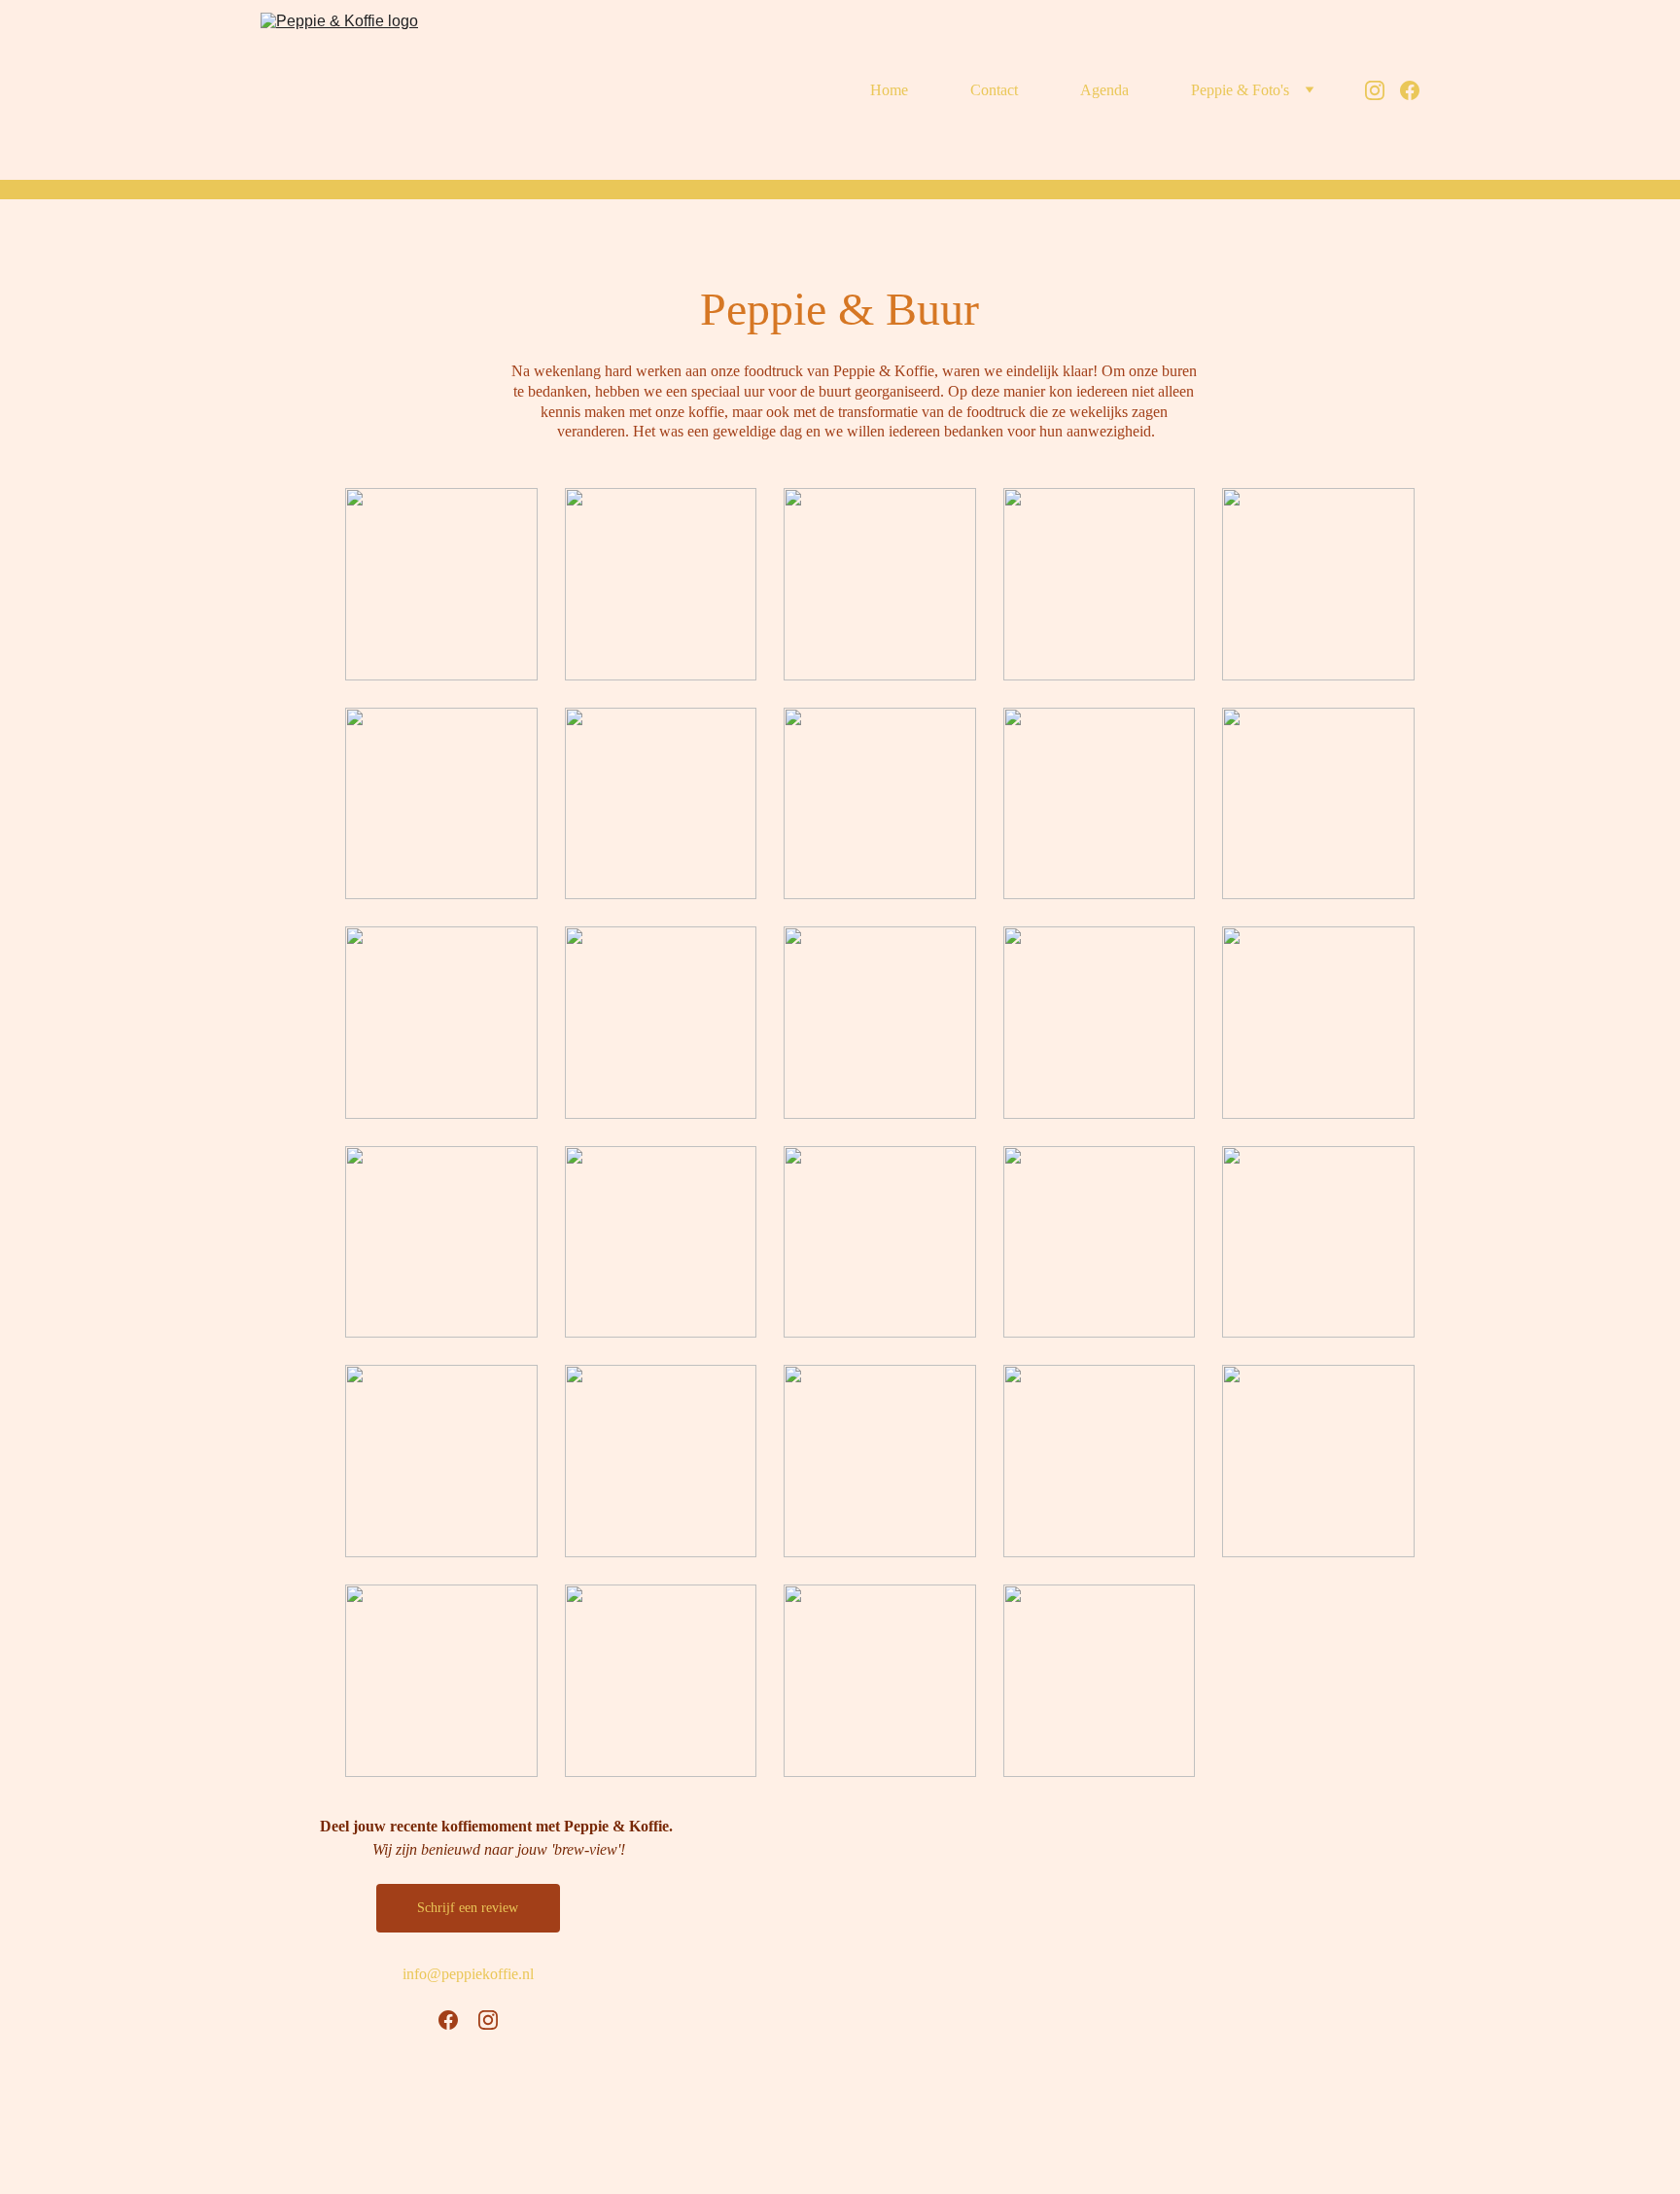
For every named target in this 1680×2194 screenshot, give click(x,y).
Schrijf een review (468, 1908)
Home (889, 90)
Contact (994, 90)
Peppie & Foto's (1240, 90)
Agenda (1104, 90)
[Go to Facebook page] (1410, 90)
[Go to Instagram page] (1382, 90)
